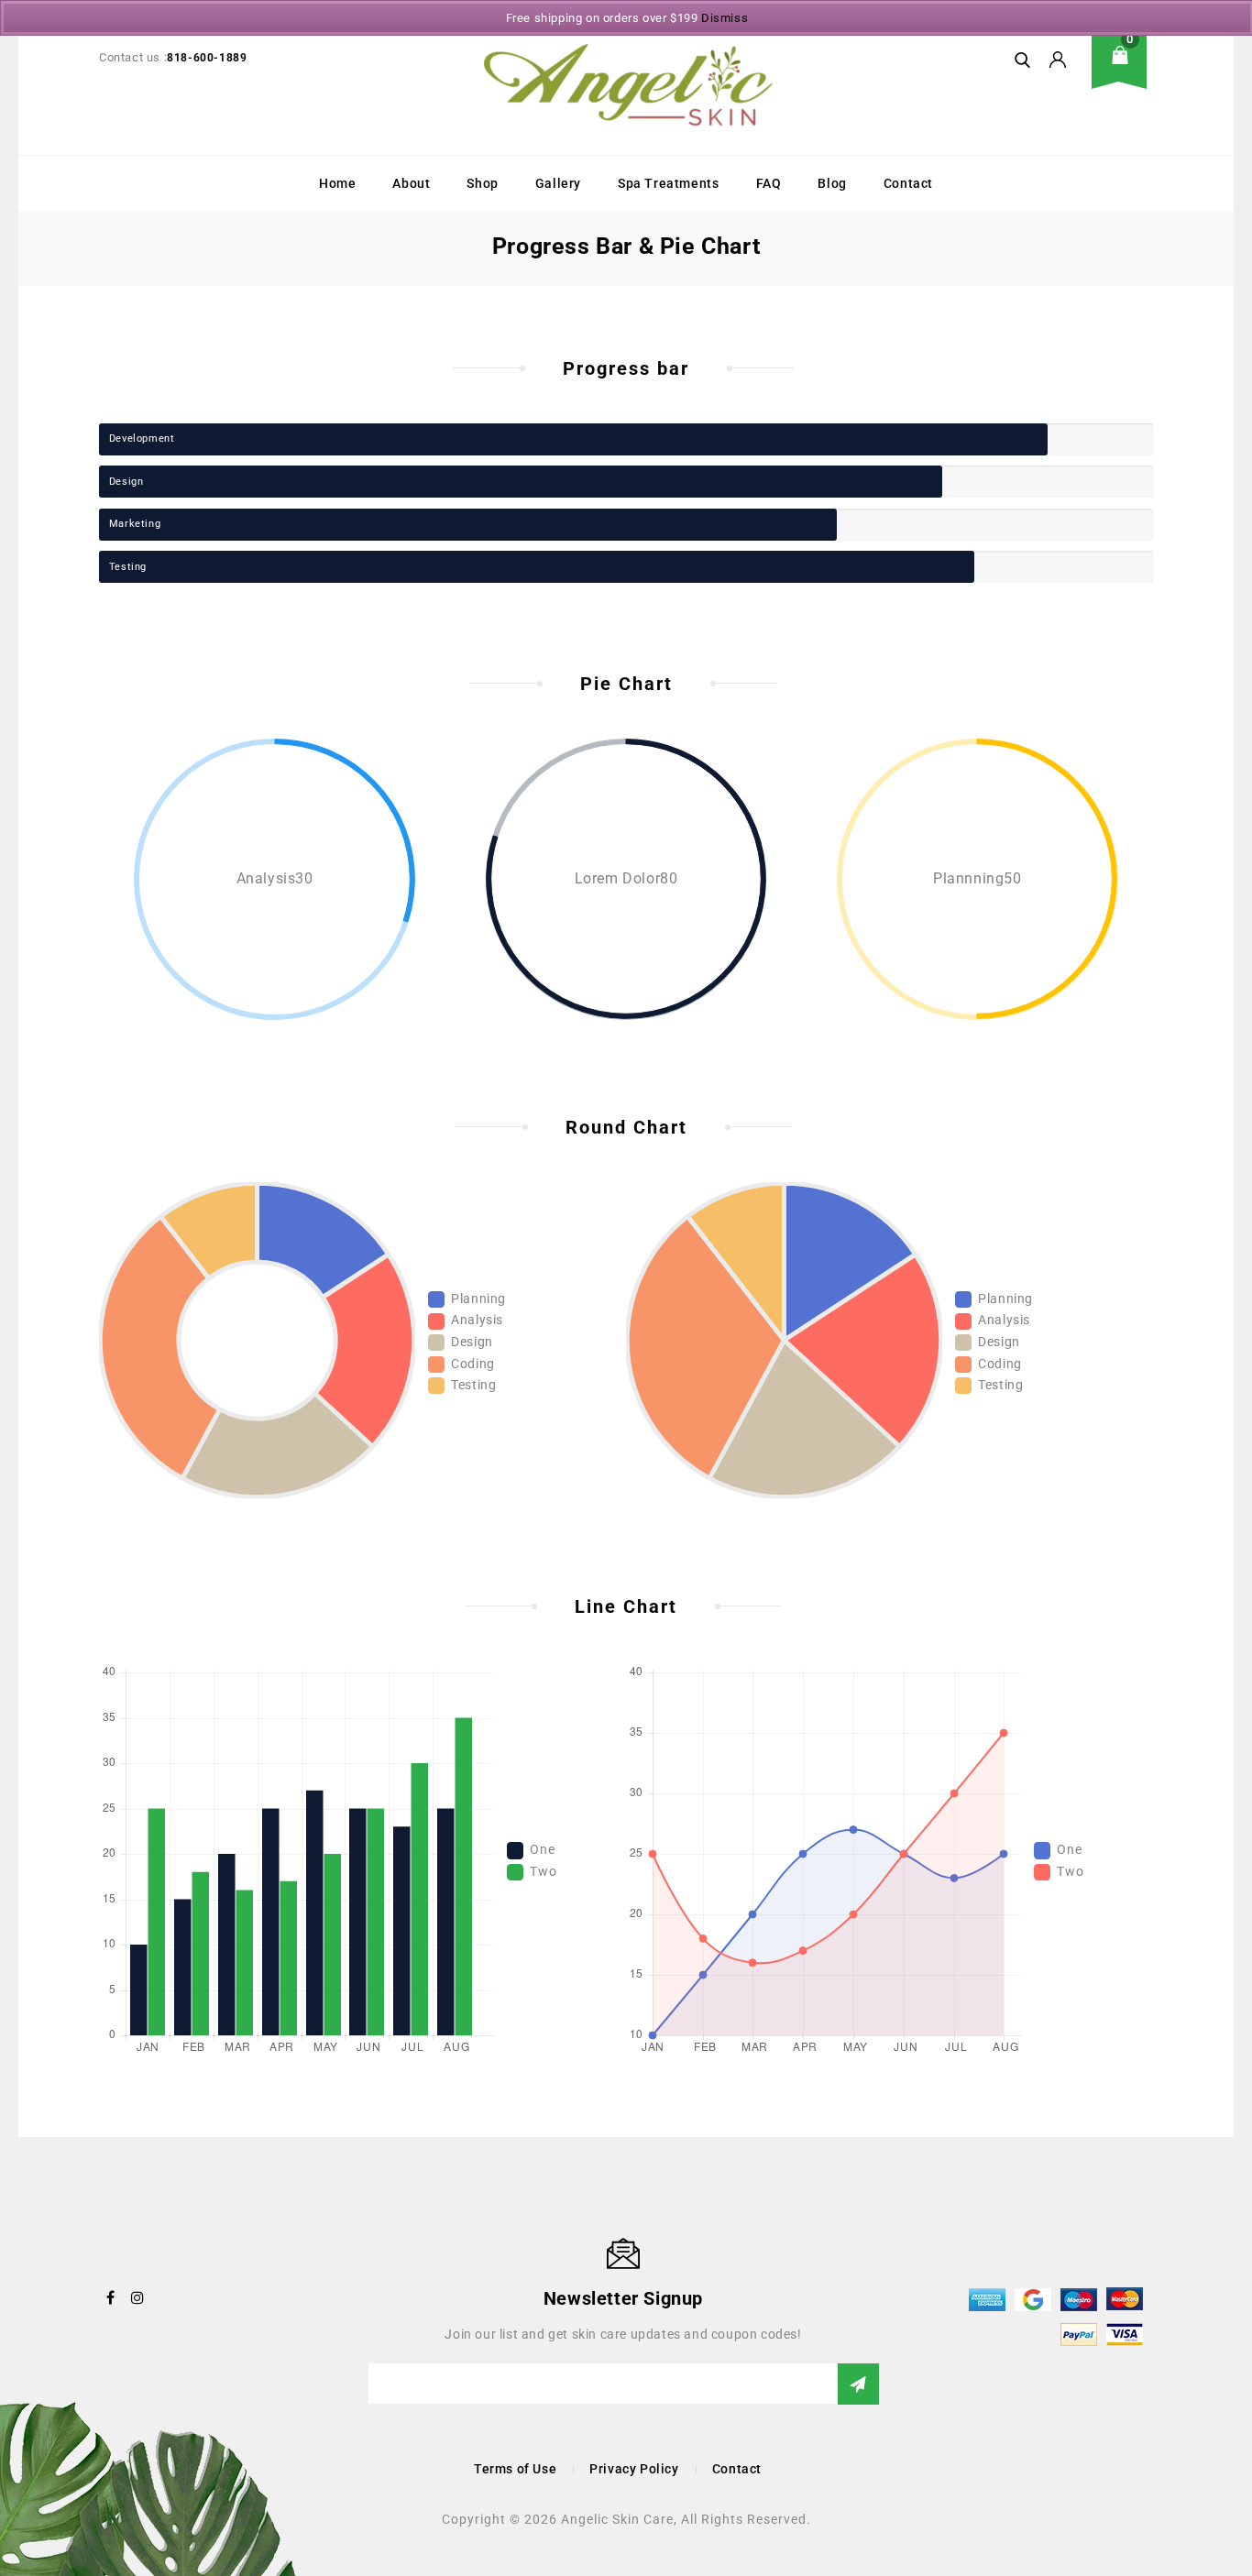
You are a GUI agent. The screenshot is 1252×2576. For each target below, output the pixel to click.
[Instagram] (138, 2297)
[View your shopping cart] (1126, 69)
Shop (482, 183)
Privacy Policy (634, 2469)
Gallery (558, 183)
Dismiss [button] (725, 18)
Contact (908, 183)
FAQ (769, 183)
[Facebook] (111, 2297)
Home (337, 183)
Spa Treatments (668, 183)
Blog (832, 183)
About (411, 183)
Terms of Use (515, 2469)
